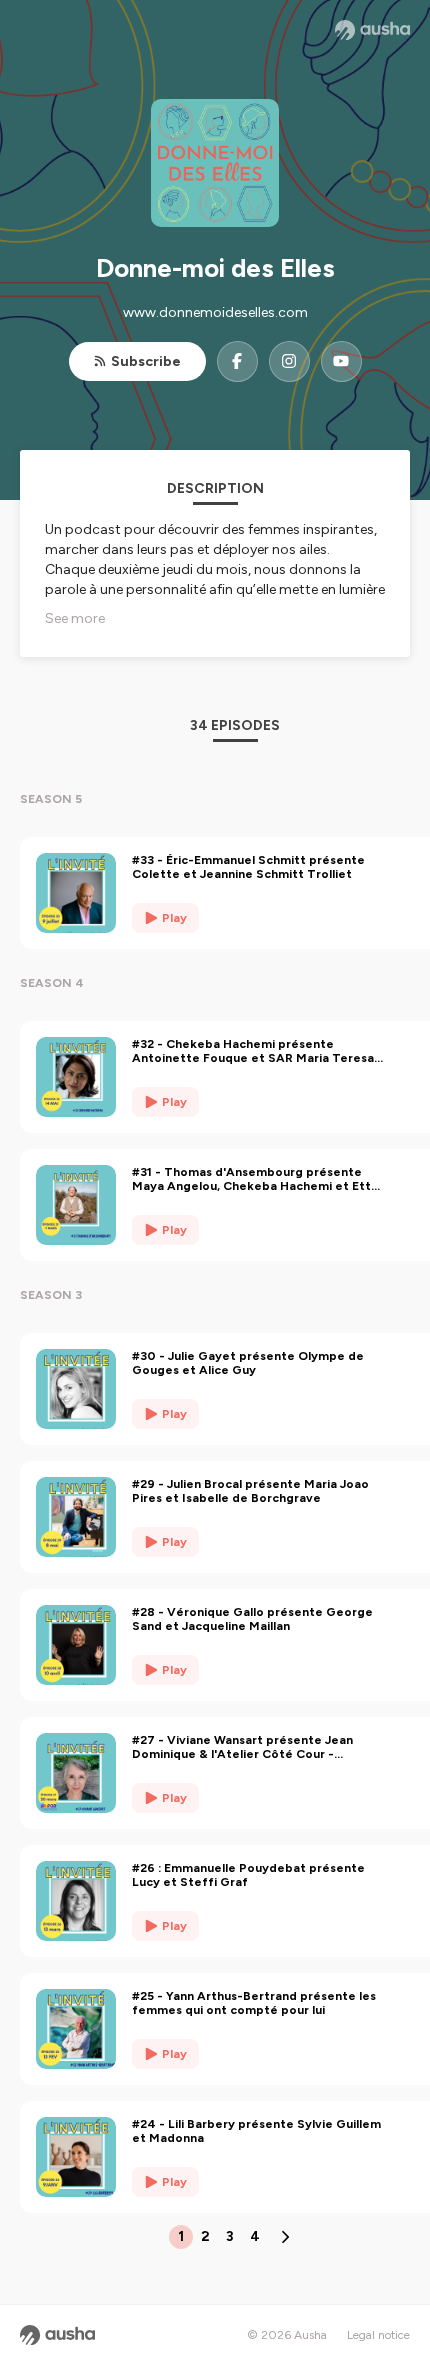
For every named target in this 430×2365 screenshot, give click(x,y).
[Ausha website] (372, 30)
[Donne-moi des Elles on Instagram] (289, 361)
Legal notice (378, 2335)
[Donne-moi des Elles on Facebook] (237, 361)
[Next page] (285, 2237)
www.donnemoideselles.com (215, 312)
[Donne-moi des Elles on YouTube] (341, 361)
